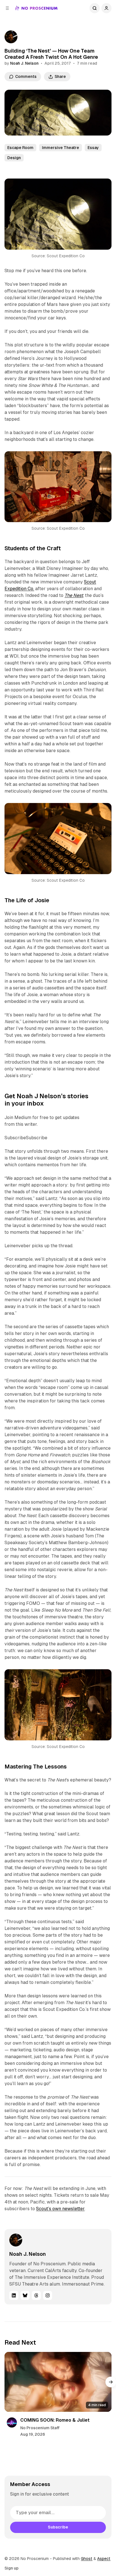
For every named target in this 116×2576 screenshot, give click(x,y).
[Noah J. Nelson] (11, 37)
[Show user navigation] (106, 8)
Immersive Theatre (61, 148)
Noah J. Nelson (24, 63)
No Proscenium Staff (40, 2428)
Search (95, 8)
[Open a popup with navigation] (7, 8)
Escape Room (20, 148)
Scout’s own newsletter (60, 2209)
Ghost (87, 2559)
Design (14, 158)
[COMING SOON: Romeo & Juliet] (58, 2382)
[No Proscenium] (36, 8)
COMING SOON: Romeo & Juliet (55, 2420)
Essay (93, 148)
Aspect (104, 2559)
